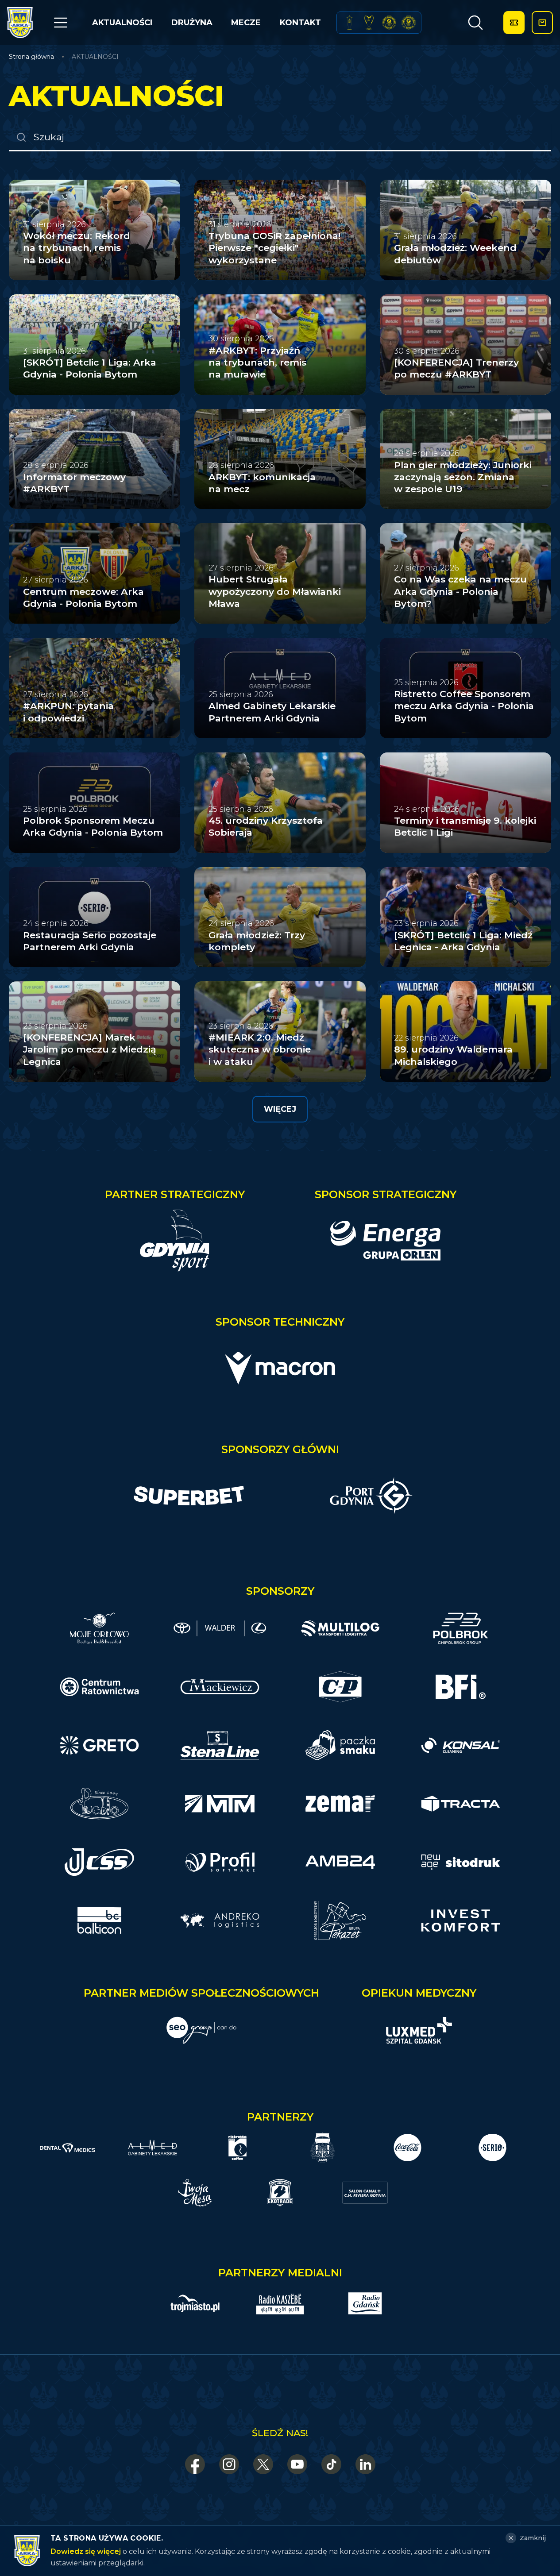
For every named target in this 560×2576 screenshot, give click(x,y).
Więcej (280, 1109)
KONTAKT (300, 23)
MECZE (246, 23)
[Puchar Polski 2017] (369, 23)
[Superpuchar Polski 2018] (409, 23)
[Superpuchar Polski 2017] (389, 23)
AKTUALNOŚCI (122, 23)
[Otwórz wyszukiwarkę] (475, 23)
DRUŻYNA (192, 23)
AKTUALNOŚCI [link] (95, 57)
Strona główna (31, 57)
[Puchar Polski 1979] (349, 23)
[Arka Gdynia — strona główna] (20, 23)
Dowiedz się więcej (86, 2551)
